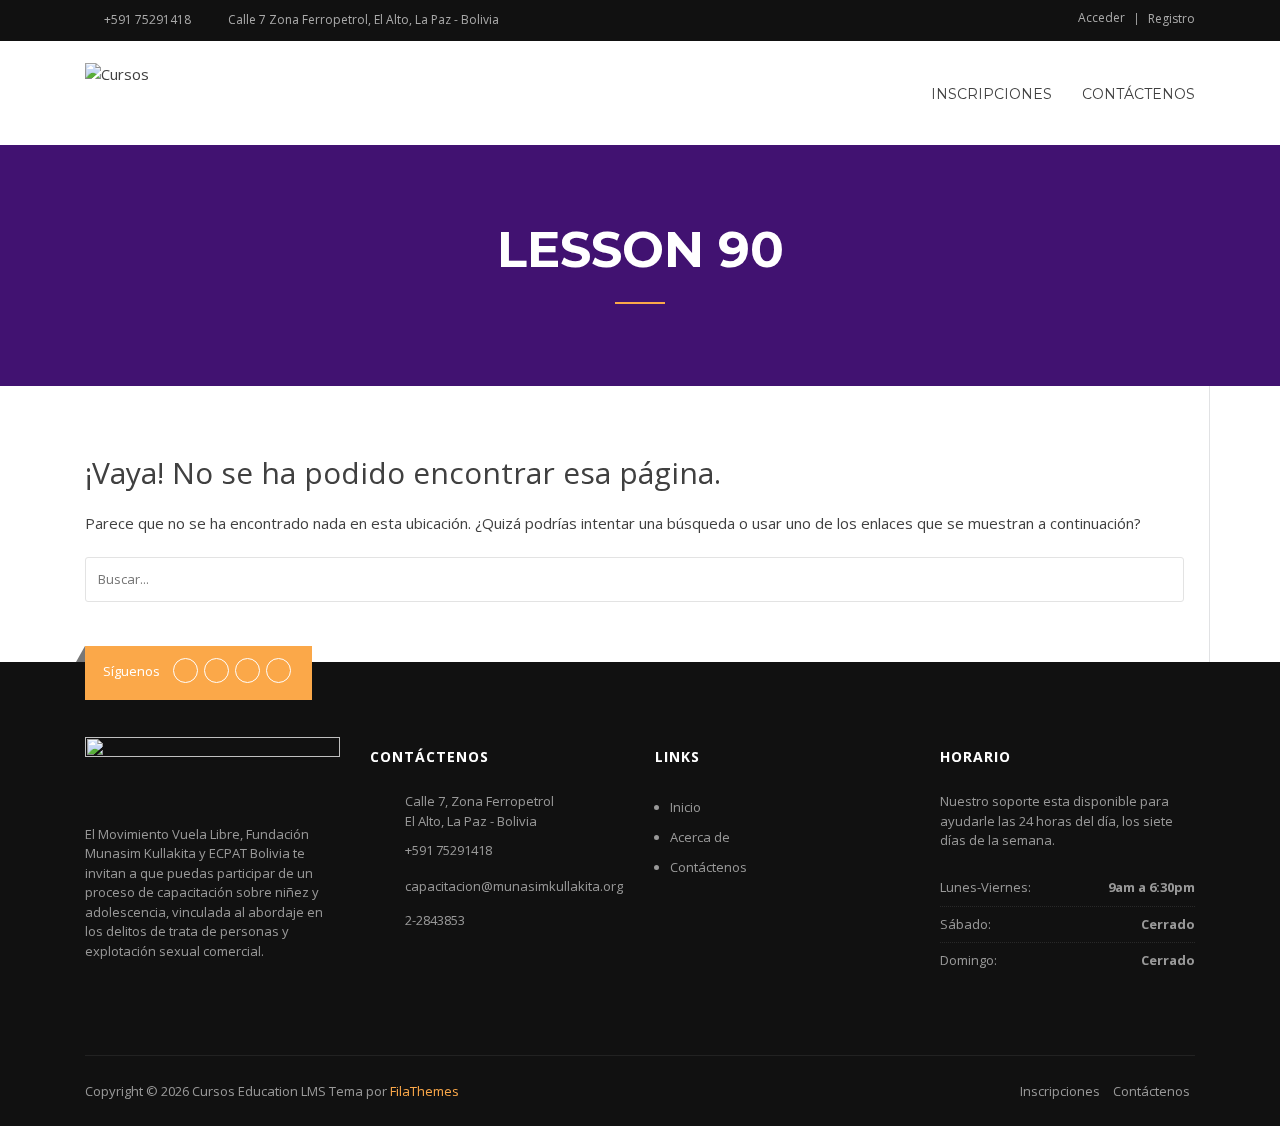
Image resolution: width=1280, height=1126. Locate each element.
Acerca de (700, 837)
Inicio (685, 807)
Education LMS (282, 1091)
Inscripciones (991, 94)
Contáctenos (1138, 94)
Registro (1171, 19)
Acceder (1101, 18)
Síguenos (131, 671)
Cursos (213, 1091)
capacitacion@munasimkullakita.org (514, 886)
